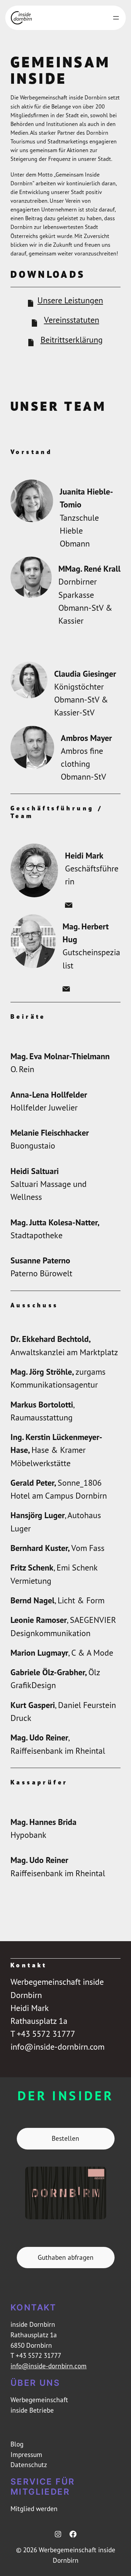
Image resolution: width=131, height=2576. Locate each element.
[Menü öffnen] (116, 18)
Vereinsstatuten (72, 320)
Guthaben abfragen (66, 2257)
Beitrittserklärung (72, 340)
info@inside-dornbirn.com (49, 2366)
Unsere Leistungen (70, 300)
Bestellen (65, 2138)
